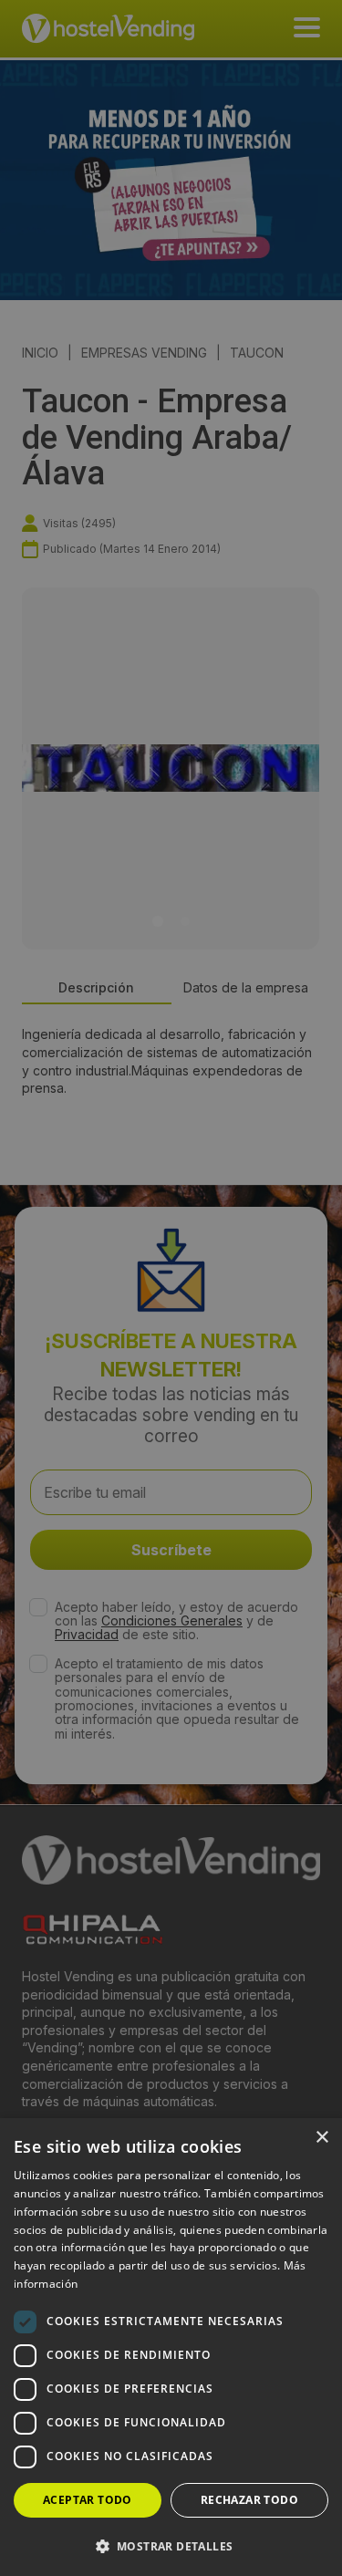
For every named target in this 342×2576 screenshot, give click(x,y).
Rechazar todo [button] (249, 2500)
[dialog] (171, 1288)
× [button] (321, 2138)
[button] (171, 2546)
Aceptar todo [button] (88, 2500)
